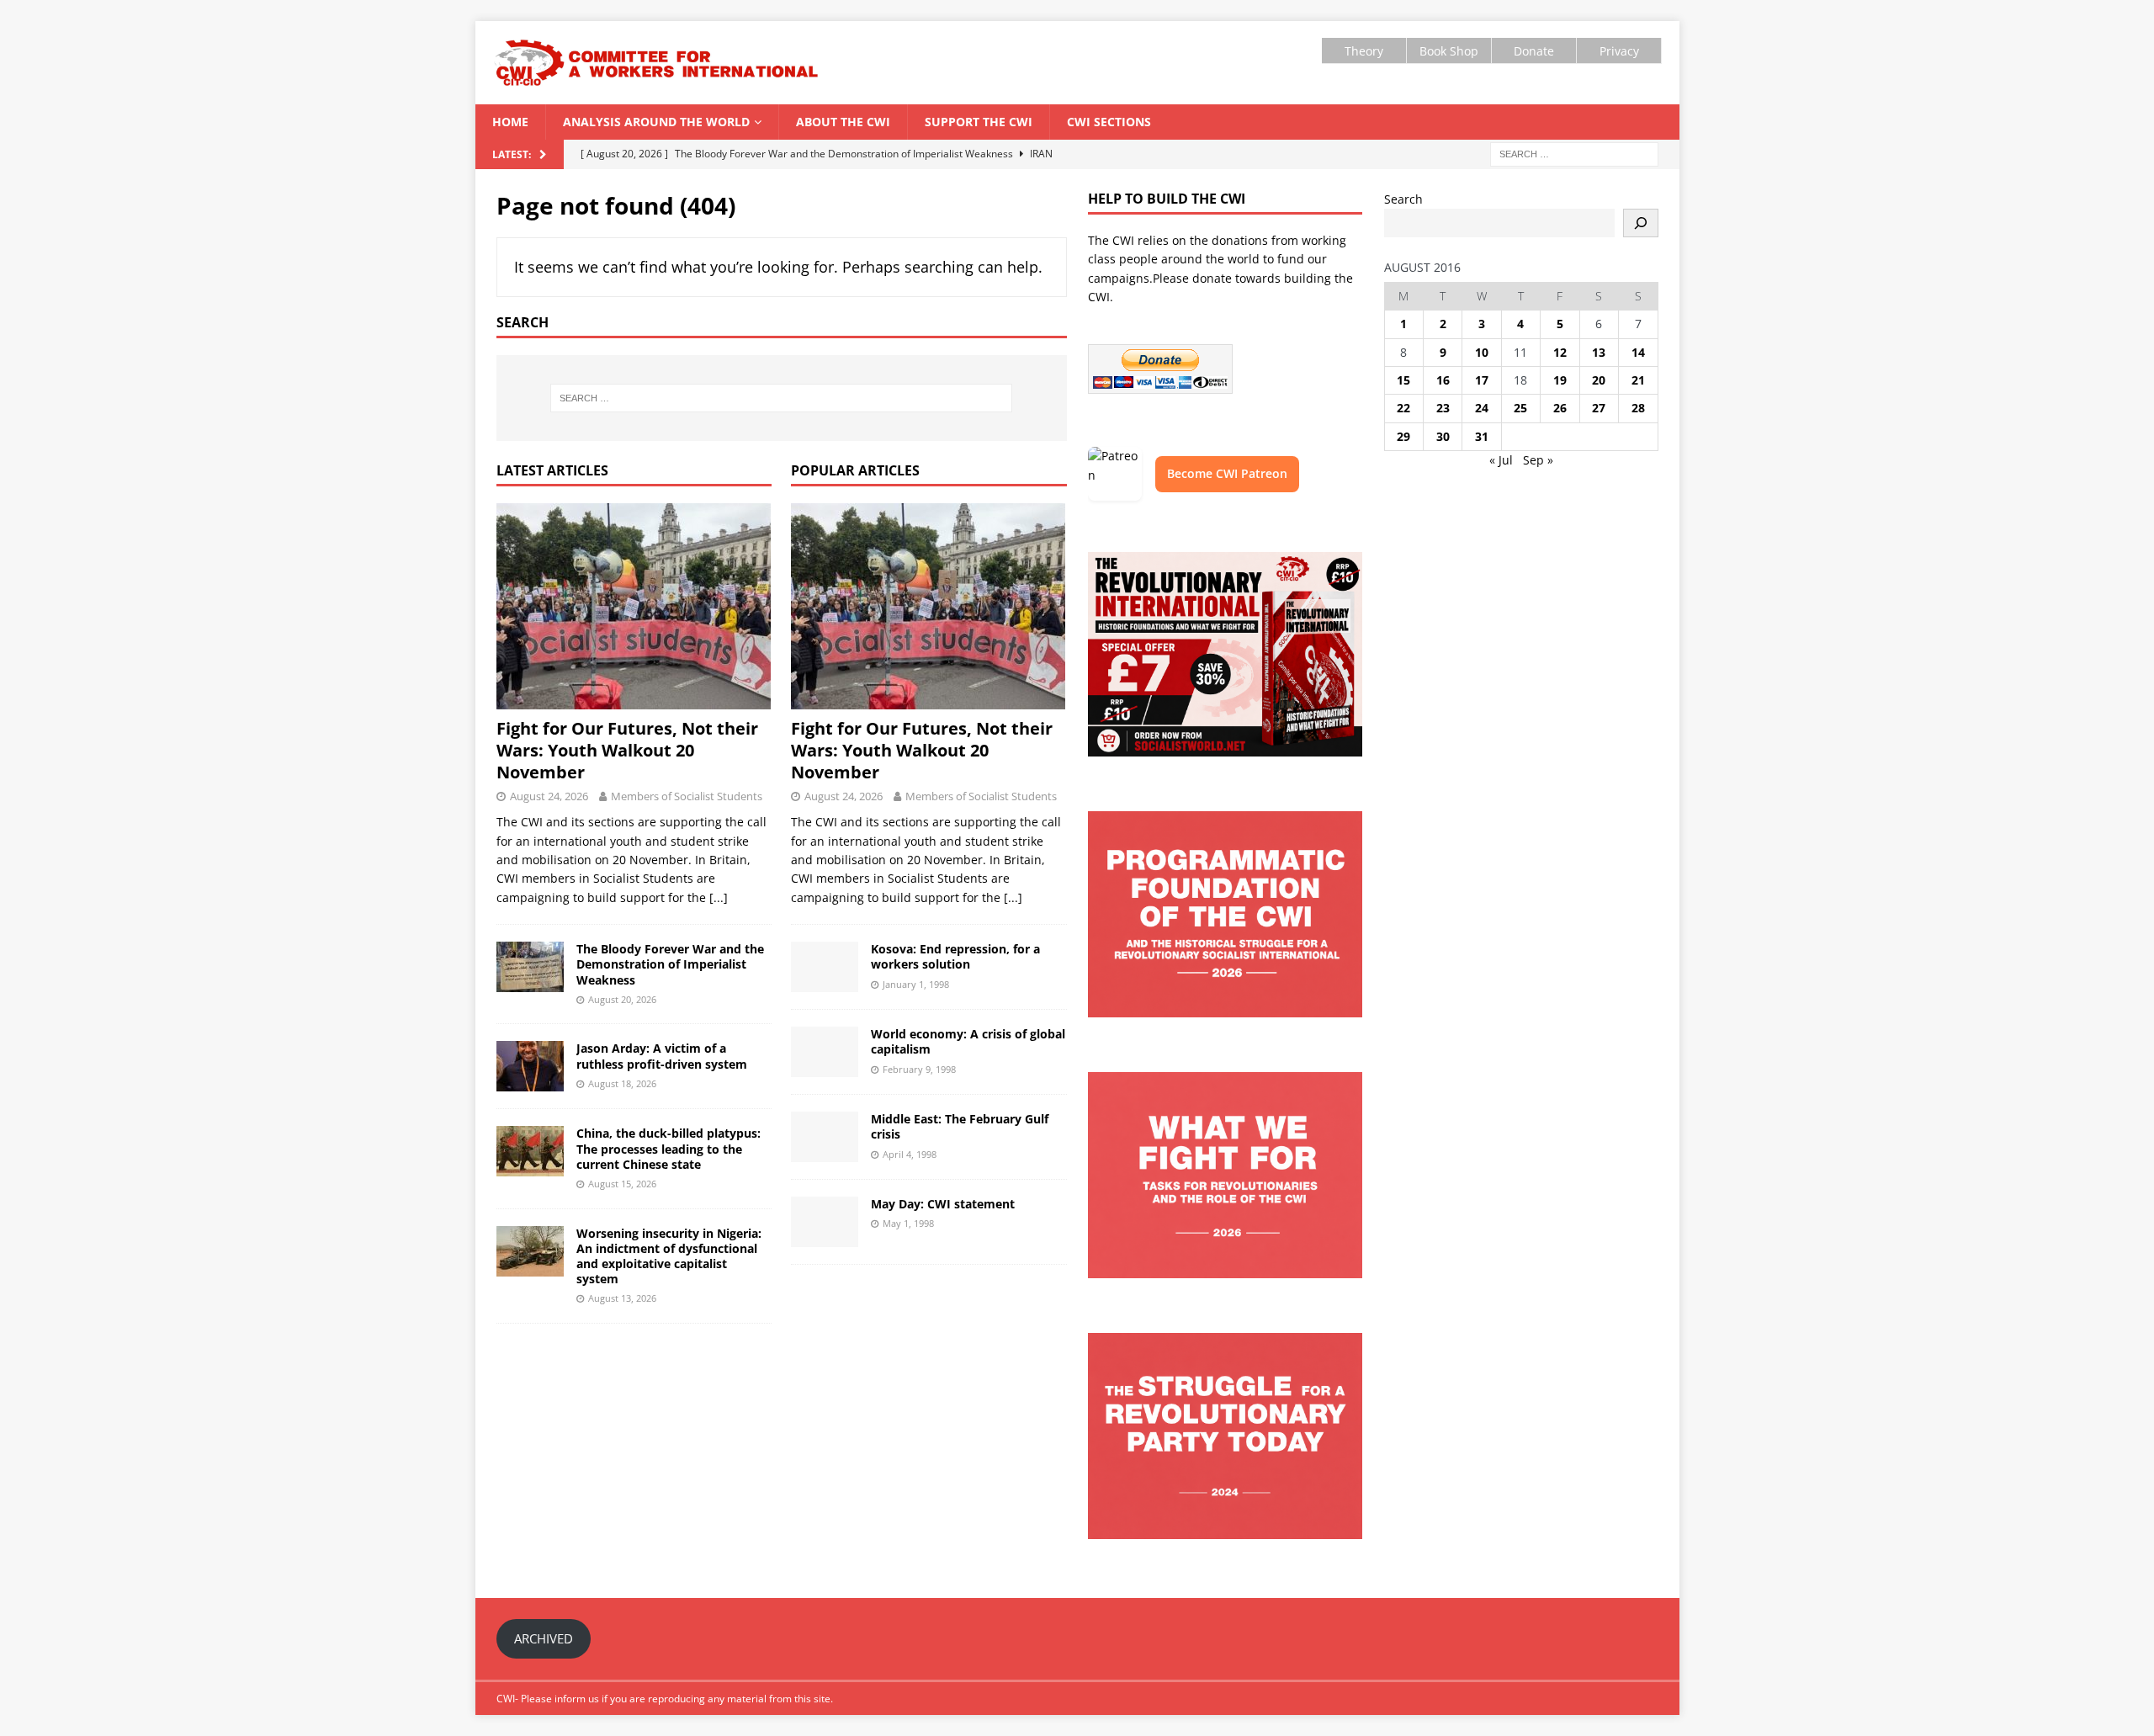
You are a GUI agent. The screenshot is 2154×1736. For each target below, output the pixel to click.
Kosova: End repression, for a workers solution (955, 956)
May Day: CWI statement (943, 1204)
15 (1403, 380)
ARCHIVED (544, 1638)
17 (1482, 380)
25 (1520, 408)
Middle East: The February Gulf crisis (960, 1126)
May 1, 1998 (908, 1223)
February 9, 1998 (919, 1069)
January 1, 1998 (916, 984)
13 (1599, 352)
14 (1638, 352)
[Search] (1641, 223)
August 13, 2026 (622, 1298)
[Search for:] (1574, 153)
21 (1638, 380)
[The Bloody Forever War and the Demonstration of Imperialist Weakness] (530, 967)
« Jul (1501, 460)
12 (1560, 352)
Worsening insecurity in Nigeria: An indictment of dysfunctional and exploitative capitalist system (669, 1256)
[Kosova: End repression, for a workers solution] (825, 967)
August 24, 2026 (549, 796)
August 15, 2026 (622, 1184)
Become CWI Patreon (1227, 473)
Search (1403, 199)
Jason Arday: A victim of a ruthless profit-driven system (662, 1056)
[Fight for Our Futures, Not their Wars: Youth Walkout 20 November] (634, 606)
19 (1560, 380)
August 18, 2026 (622, 1083)
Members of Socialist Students (687, 796)
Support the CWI (979, 122)
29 (1403, 436)
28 (1638, 408)
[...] (719, 897)
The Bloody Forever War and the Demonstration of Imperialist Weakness (670, 964)
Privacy (1619, 51)
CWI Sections (1109, 122)
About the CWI (843, 122)
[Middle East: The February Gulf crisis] (825, 1137)
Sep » (1538, 460)
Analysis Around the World (656, 122)
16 (1443, 380)
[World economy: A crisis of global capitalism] (825, 1052)
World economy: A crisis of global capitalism (968, 1041)
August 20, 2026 (622, 999)
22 (1403, 408)
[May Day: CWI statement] (825, 1222)
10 (1482, 352)
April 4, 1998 (910, 1154)
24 (1482, 408)
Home (510, 122)
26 (1560, 408)
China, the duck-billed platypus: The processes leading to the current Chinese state (668, 1148)
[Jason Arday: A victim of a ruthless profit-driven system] (530, 1066)
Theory (1364, 51)
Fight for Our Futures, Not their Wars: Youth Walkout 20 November (627, 750)
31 (1482, 436)
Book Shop (1449, 51)
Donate (1534, 51)
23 (1443, 408)
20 (1599, 380)
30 (1443, 436)
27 (1599, 408)
